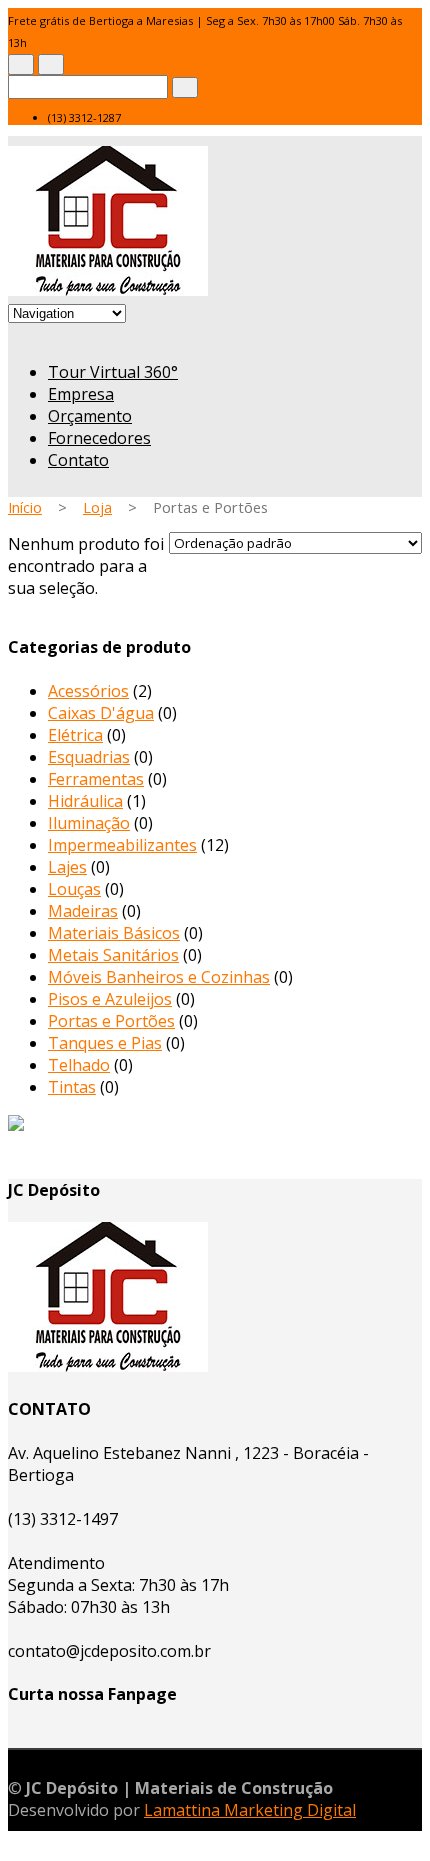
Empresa (81, 394)
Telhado (79, 1065)
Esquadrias (89, 757)
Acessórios (88, 691)
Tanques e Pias (105, 1043)
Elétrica (75, 735)
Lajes (67, 867)
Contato (78, 460)
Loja (97, 507)
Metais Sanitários (113, 955)
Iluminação (89, 823)
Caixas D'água (101, 713)
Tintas (72, 1087)
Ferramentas (96, 779)
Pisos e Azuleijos (110, 999)
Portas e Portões (111, 1021)
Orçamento (90, 416)
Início (25, 507)
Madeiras (83, 911)
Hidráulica (85, 801)
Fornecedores (99, 438)
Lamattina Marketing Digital (250, 1810)
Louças (74, 889)
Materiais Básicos (114, 933)
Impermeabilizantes (122, 845)
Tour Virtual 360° (113, 372)
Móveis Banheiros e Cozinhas (159, 977)
